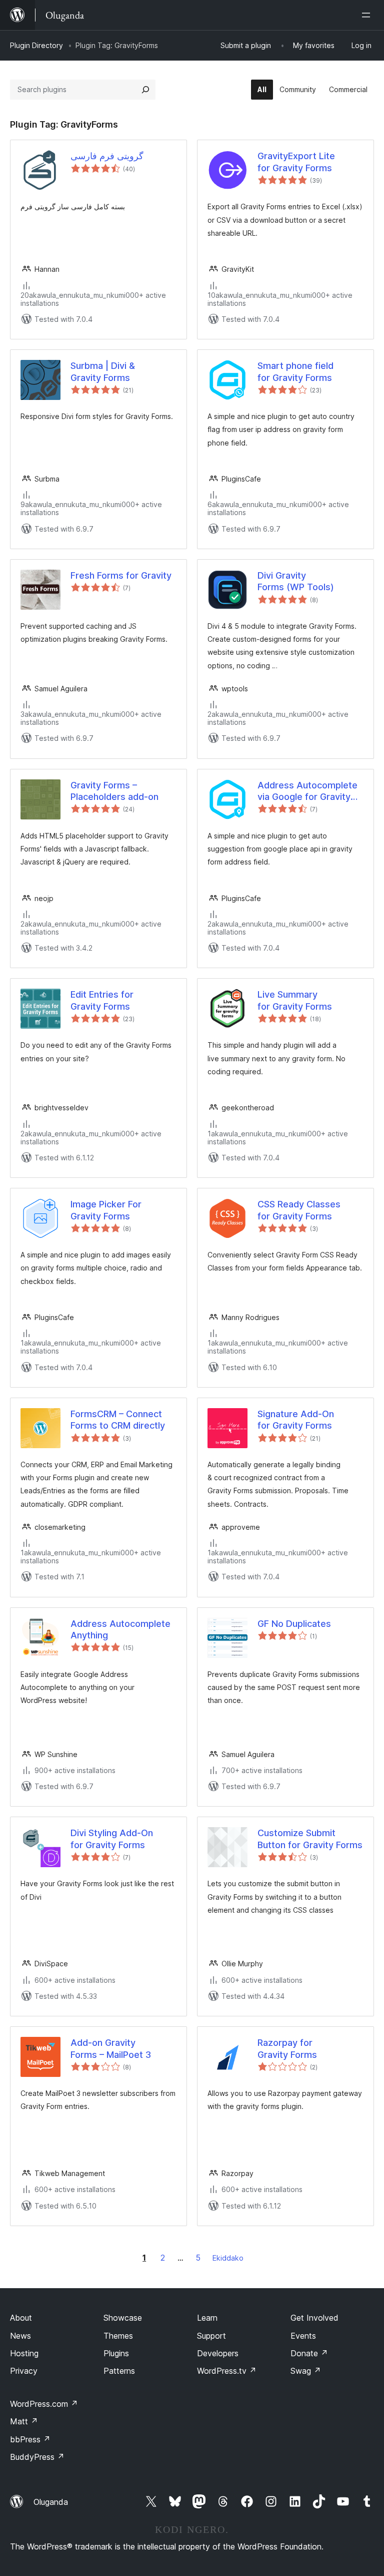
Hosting (24, 2353)
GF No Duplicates (294, 1624)
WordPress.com (44, 2404)
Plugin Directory (36, 45)
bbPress (30, 2439)
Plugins (116, 2353)
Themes (118, 2336)
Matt (24, 2421)
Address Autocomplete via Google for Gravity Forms (307, 791)
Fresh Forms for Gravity (121, 575)
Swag (306, 2371)
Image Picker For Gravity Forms (106, 1210)
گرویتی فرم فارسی (107, 156)
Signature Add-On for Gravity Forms (296, 1420)
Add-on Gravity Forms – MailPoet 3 (111, 2048)
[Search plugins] (145, 90)
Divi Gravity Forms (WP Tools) (296, 581)
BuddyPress (37, 2457)
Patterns (119, 2371)
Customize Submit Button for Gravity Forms (310, 1839)
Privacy (24, 2371)
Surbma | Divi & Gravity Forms (103, 371)
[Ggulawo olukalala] (368, 15)
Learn (207, 2318)
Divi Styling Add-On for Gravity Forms (112, 1839)
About (21, 2318)
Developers (218, 2353)
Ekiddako (228, 2258)
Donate (309, 2353)
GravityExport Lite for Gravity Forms (296, 162)
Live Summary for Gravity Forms (295, 1000)
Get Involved (314, 2318)
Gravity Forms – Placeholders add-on (114, 791)
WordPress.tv (227, 2371)
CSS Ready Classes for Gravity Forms (299, 1210)
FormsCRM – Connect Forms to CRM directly (118, 1420)
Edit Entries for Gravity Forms (102, 1000)
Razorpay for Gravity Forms (287, 2048)
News (20, 2336)
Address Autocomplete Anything (120, 1629)
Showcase (123, 2318)
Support (211, 2336)
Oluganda (51, 2502)
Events (303, 2336)
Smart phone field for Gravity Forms (295, 371)
